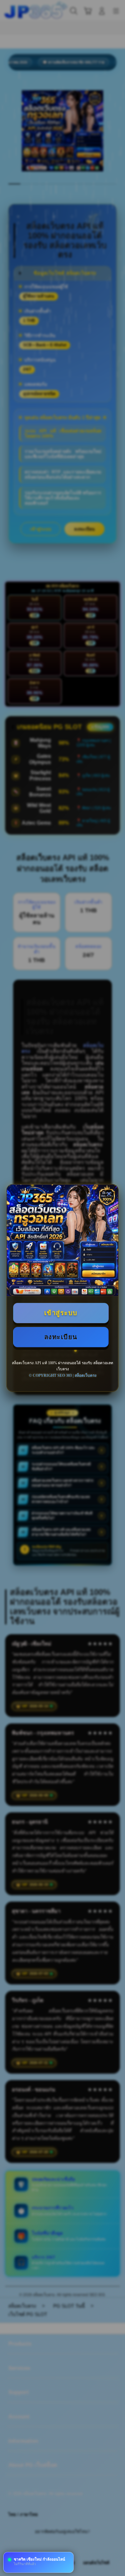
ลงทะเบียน (61, 1337)
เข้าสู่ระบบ (61, 1313)
